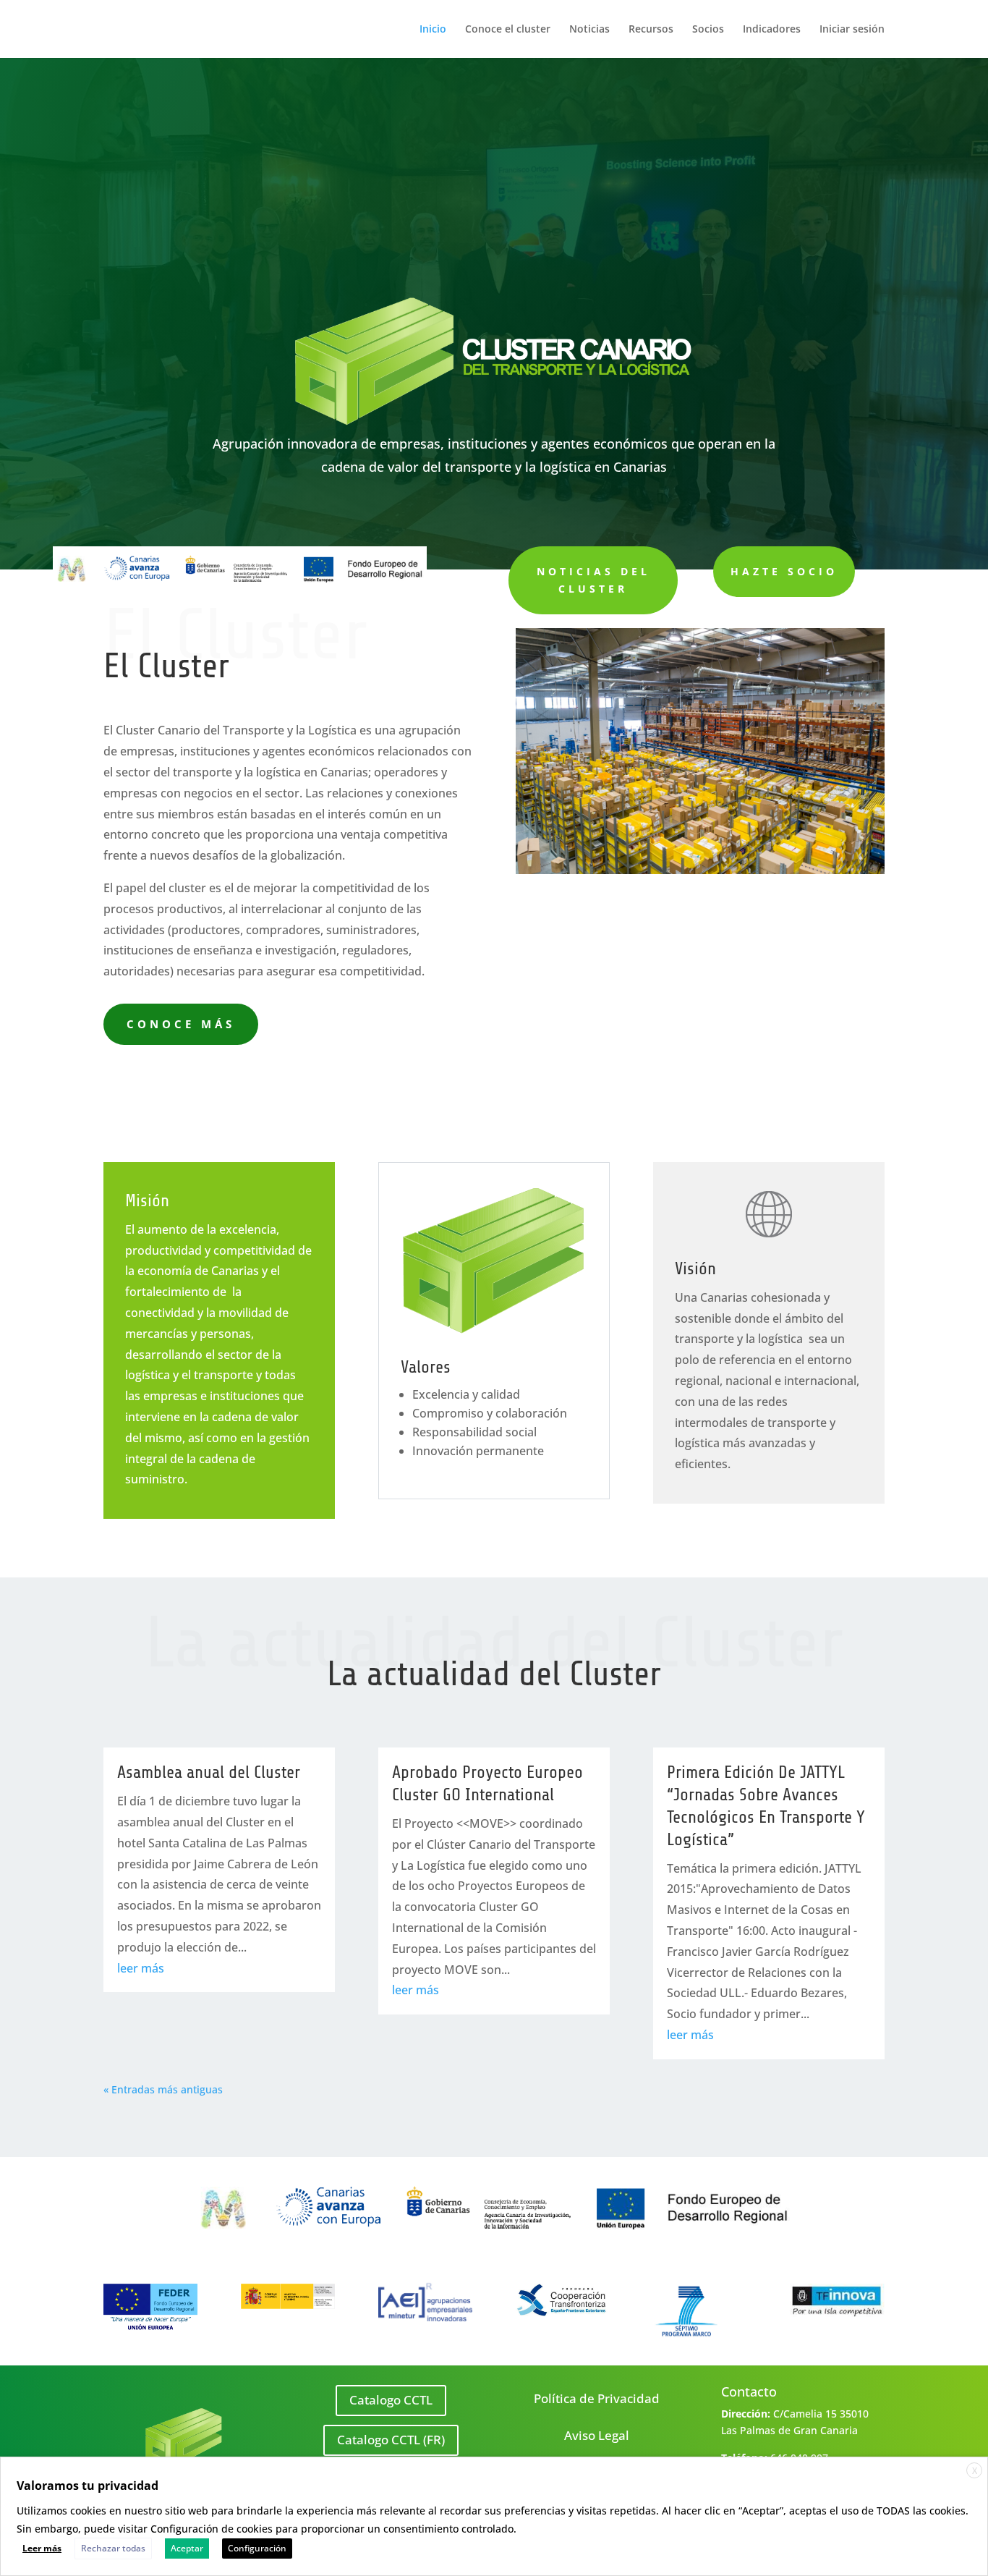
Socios (708, 30)
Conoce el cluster (508, 30)
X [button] (975, 2471)
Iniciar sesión (852, 30)
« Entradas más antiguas (163, 2089)
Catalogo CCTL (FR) (391, 2440)
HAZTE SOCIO (784, 571)
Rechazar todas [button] (113, 2548)
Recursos (651, 30)
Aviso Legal (597, 2435)
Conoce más (181, 1024)
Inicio (433, 30)
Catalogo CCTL (391, 2400)
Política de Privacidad (597, 2398)
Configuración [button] (257, 2548)
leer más (141, 1968)
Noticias (589, 30)
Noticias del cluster (593, 580)
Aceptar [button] (187, 2548)
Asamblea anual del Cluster (209, 1772)
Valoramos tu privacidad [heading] (88, 2486)
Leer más (42, 2548)
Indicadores (772, 30)
